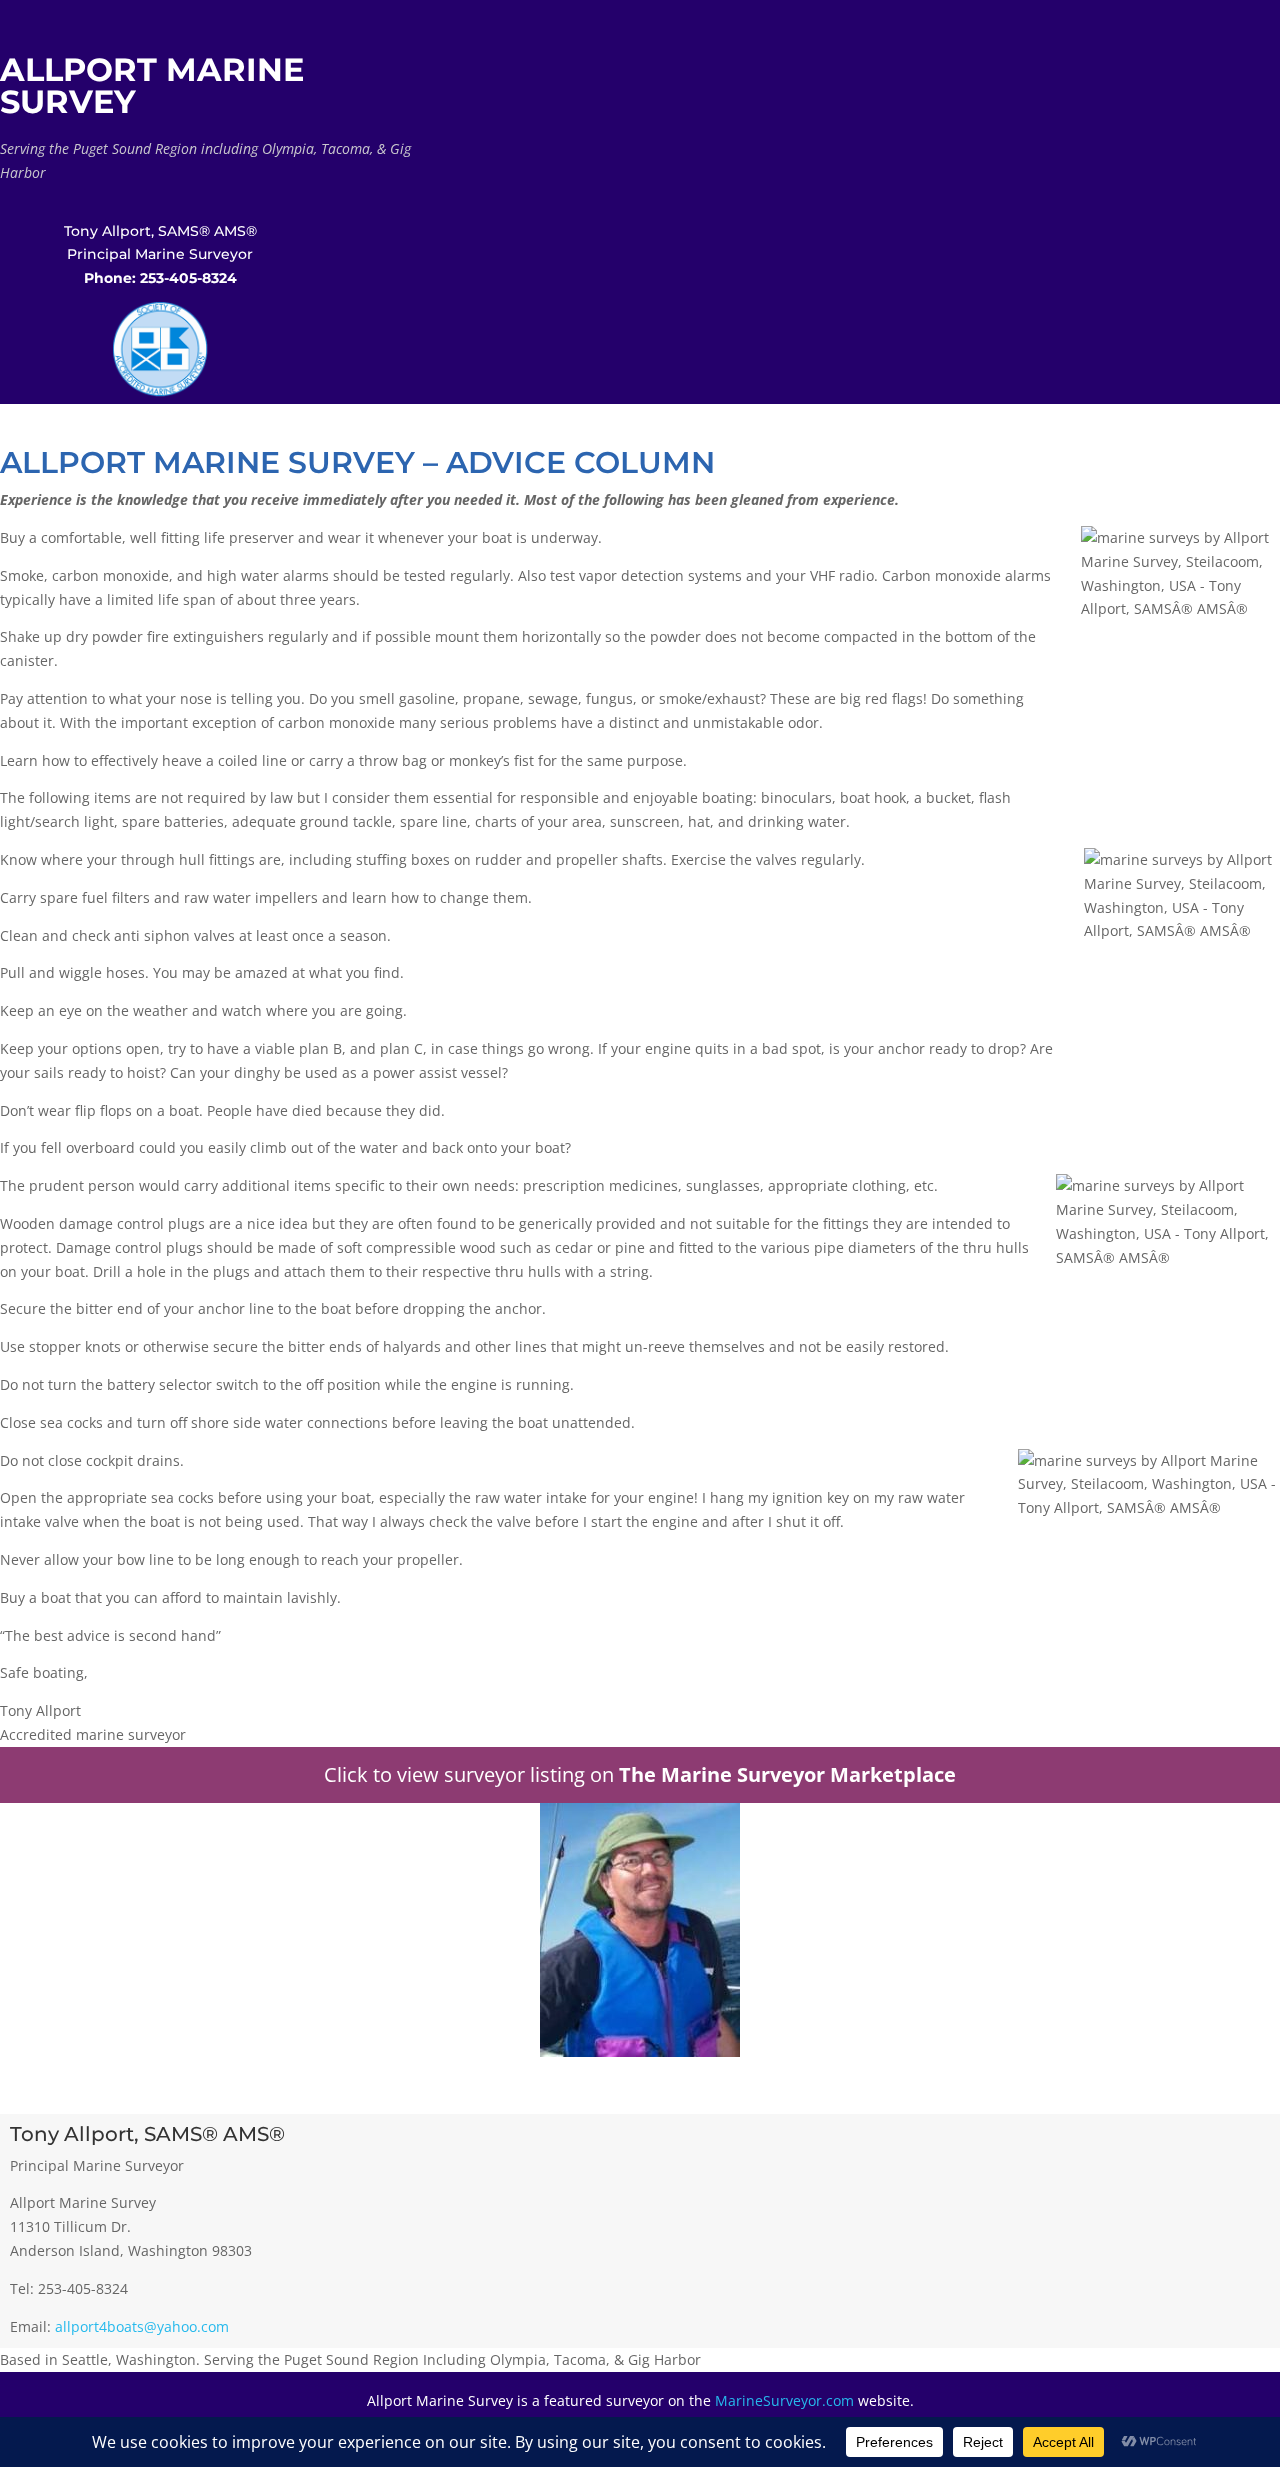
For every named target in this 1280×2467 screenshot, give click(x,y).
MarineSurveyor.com (784, 2400)
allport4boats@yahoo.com (142, 2326)
